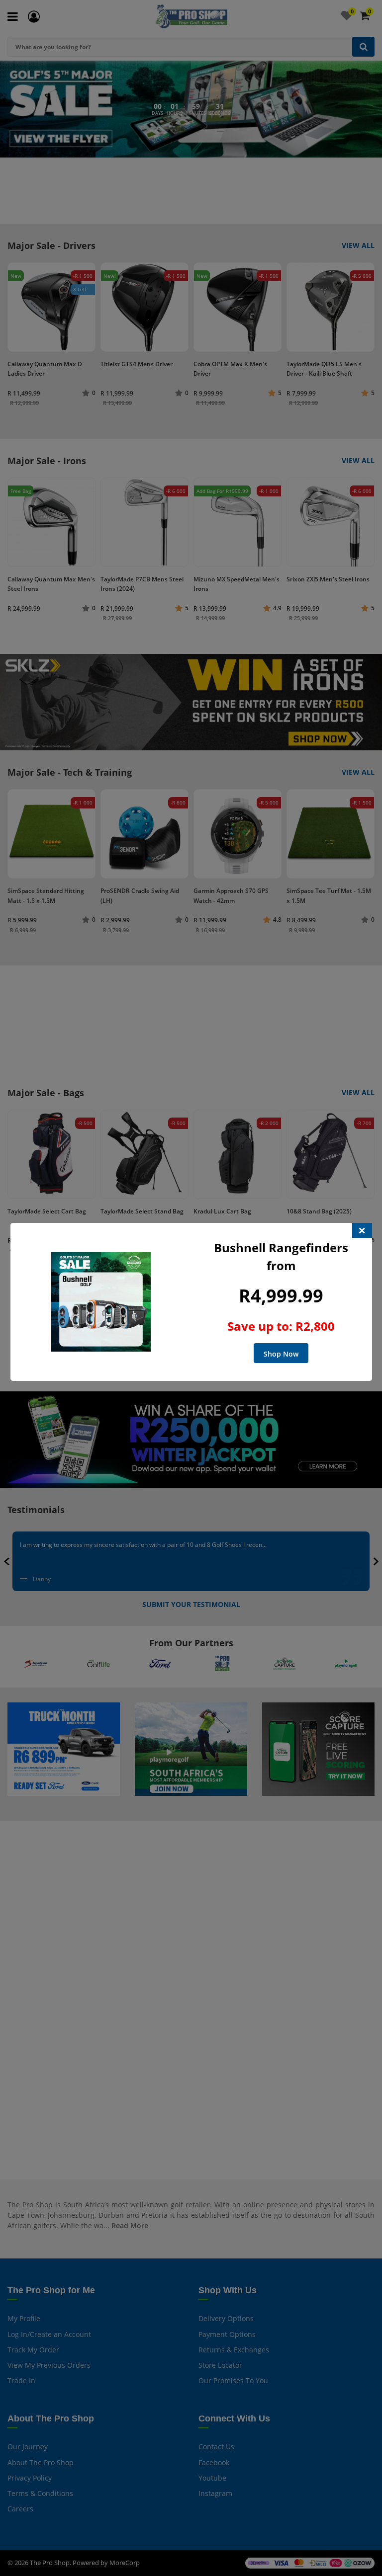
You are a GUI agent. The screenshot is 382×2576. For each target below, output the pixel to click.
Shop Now (281, 1354)
